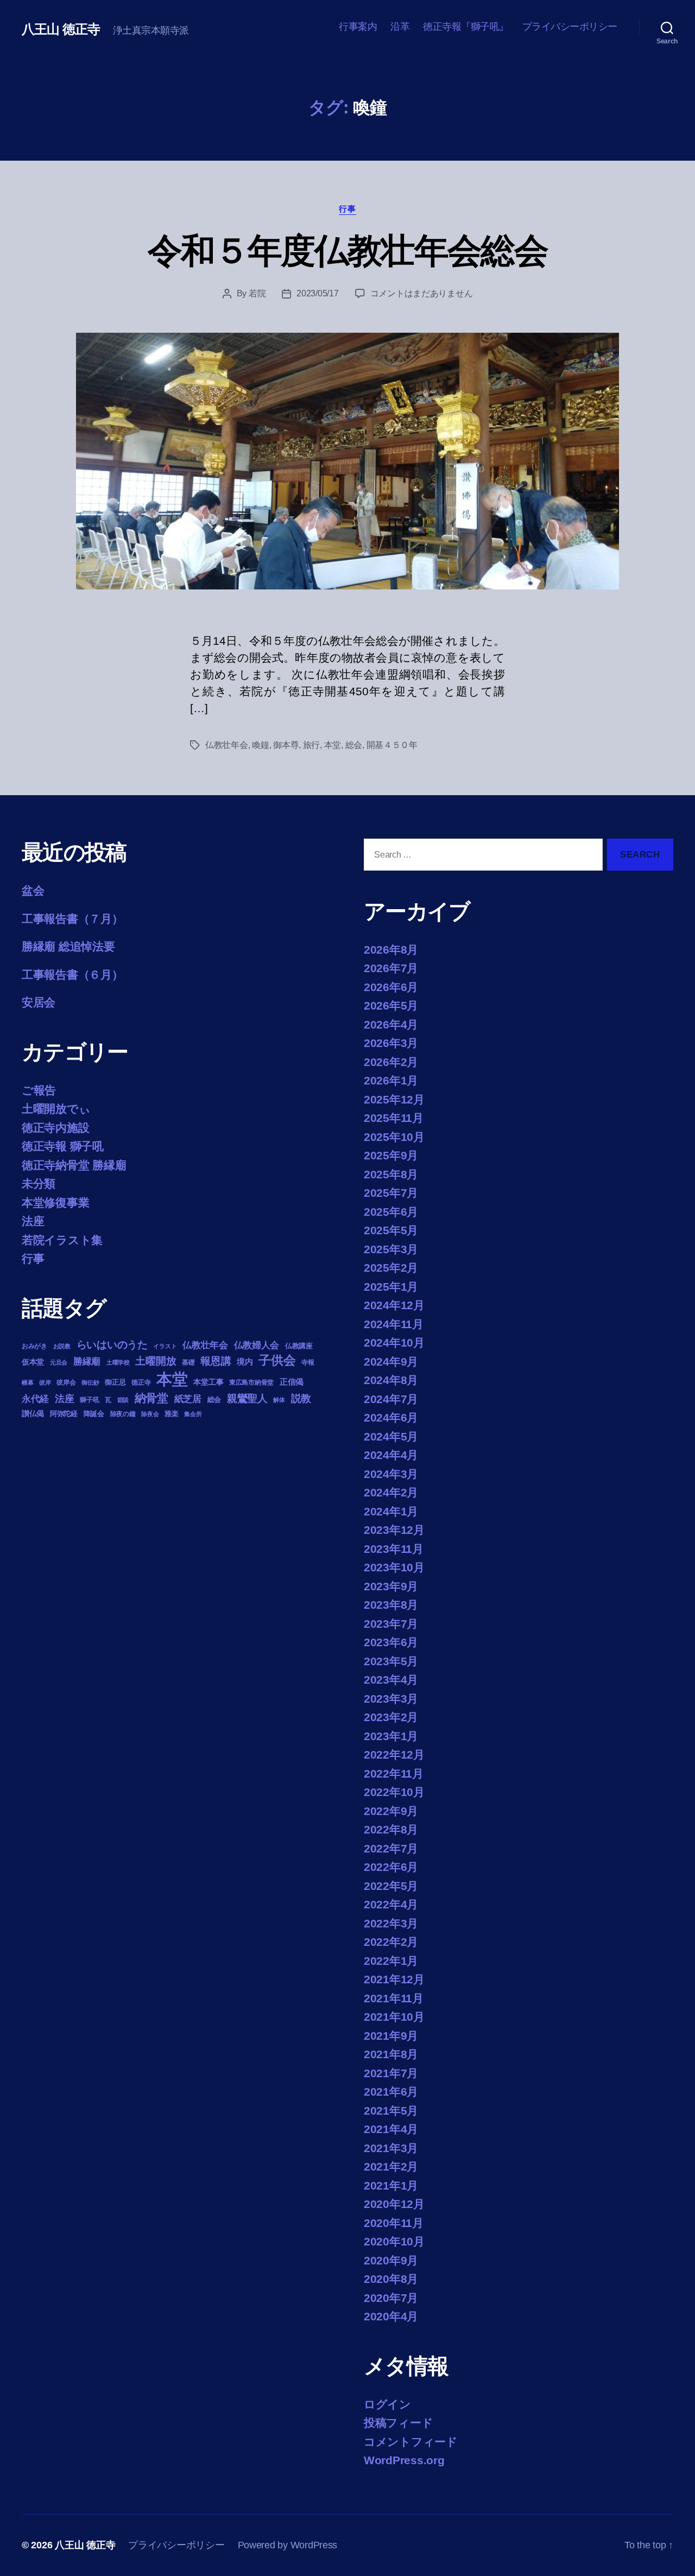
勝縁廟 (87, 1361)
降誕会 (94, 1414)
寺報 (308, 1362)
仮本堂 (33, 1362)
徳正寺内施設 (55, 1128)
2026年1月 (391, 1080)
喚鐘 (260, 745)
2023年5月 (391, 1661)
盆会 (33, 890)
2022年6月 (391, 1867)
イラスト (165, 1346)
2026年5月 (391, 1005)
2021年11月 (394, 1998)
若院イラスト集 (62, 1240)
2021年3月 (391, 2148)
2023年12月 (394, 1530)
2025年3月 (391, 1249)
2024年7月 (391, 1399)
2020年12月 (394, 2204)
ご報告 (39, 1090)
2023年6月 (391, 1642)
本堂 (333, 745)
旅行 (311, 745)
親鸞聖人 (247, 1398)
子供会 (277, 1360)
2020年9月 (391, 2260)
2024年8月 (391, 1380)
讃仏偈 (33, 1414)
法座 (33, 1221)
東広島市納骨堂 (251, 1382)
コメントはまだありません (422, 293)
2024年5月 (391, 1436)
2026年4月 (391, 1024)
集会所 (193, 1414)
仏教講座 (299, 1346)
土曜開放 (156, 1361)
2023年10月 (394, 1567)
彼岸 (45, 1382)
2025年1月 (391, 1287)
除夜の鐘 (123, 1414)
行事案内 (358, 27)
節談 (123, 1400)
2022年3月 (391, 1923)
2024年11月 (394, 1324)
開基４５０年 (392, 745)
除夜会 (150, 1414)
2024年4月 (391, 1455)
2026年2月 (391, 1062)
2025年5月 (391, 1230)
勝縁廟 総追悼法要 (68, 946)
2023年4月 (391, 1680)
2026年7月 (391, 968)
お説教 (62, 1346)
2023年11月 (394, 1549)
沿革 (400, 27)
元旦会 (59, 1362)
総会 (354, 745)
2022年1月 (391, 1961)
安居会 (39, 1002)
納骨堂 (151, 1398)
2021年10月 (394, 2017)
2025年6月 (391, 1212)
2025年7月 (391, 1193)
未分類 (39, 1184)
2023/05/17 (317, 293)
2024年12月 (394, 1305)
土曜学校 (118, 1362)
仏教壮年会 (227, 745)
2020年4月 (391, 2316)
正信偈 (292, 1382)
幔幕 (27, 1382)
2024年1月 (391, 1511)
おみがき (34, 1346)
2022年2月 (391, 1942)
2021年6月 (391, 2092)
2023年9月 (391, 1586)
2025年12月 (394, 1099)
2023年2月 (391, 1717)
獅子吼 (89, 1400)
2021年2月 (391, 2166)
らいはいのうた (112, 1345)
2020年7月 (391, 2298)
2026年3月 (391, 1043)
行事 (347, 209)
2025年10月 (394, 1137)
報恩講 (216, 1361)
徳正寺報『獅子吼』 (466, 27)
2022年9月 (391, 1811)
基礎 (188, 1362)
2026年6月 (391, 987)
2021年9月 (391, 2036)
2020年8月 (391, 2279)
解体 (279, 1400)
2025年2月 (391, 1268)
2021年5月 (391, 2111)
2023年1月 (391, 1736)
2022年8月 (391, 1829)
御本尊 (286, 745)
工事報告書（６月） (72, 975)
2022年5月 (391, 1886)
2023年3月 (391, 1699)
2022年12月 (394, 1755)
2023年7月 (391, 1624)
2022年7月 (391, 1848)
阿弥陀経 (64, 1414)
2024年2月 (391, 1492)
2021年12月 (394, 1979)
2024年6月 (391, 1417)
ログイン (387, 2404)
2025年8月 (391, 1174)
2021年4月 (391, 2129)
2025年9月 (391, 1155)
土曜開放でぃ (56, 1109)
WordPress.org (404, 2460)
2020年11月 (394, 2223)
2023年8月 (391, 1605)
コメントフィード (411, 2442)
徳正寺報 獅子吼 (63, 1146)
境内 (245, 1362)
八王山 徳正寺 (61, 29)
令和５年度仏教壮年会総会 (347, 251)
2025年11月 (394, 1118)
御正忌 (115, 1382)
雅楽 (171, 1414)
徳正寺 (141, 1382)
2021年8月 (391, 2054)
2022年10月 (394, 1792)
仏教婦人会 (257, 1345)
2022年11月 (394, 1774)
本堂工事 (208, 1382)
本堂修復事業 (55, 1203)
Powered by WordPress (288, 2545)
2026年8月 (391, 950)
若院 (257, 293)
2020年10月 (394, 2241)
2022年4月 (391, 1904)
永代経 (35, 1399)
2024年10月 (394, 1343)
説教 (301, 1398)
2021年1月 (391, 2185)
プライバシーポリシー (570, 27)
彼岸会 (66, 1382)
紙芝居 (188, 1399)
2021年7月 (391, 2073)
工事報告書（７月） (72, 919)
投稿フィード (398, 2423)
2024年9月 (391, 1362)
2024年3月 (391, 1474)
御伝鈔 (90, 1382)
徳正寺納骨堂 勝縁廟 (74, 1165)
